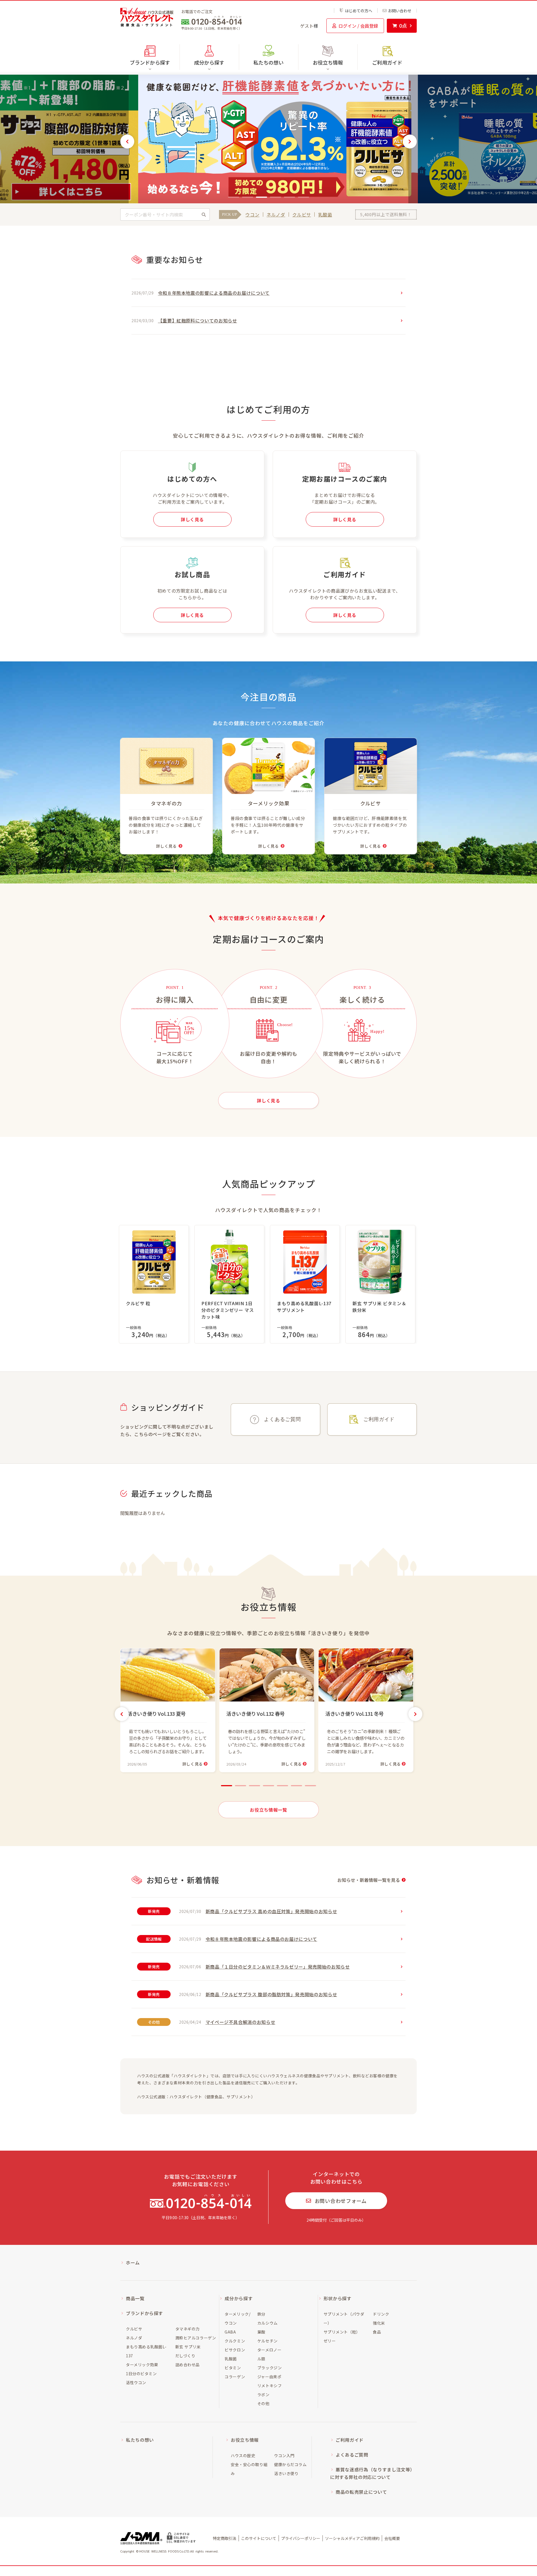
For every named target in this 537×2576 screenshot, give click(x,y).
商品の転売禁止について (361, 2492)
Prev (127, 142)
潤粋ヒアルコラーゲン (196, 2338)
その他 (263, 2403)
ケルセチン (268, 2341)
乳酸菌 (325, 215)
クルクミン (235, 2341)
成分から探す (239, 2298)
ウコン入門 (284, 2455)
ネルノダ (276, 215)
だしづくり (185, 2356)
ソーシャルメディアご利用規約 (352, 2538)
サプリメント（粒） (342, 2332)
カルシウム (268, 2323)
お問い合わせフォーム (341, 2201)
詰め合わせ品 (188, 2365)
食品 (377, 2332)
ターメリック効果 (142, 2365)
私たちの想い (268, 62)
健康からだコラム (290, 2464)
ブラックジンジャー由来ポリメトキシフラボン (269, 2381)
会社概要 (392, 2538)
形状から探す (338, 2298)
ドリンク (381, 2314)
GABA (230, 2332)
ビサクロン (235, 2350)
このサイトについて (259, 2538)
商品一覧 (135, 2298)
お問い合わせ (400, 11)
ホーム (133, 2262)
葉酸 (261, 2332)
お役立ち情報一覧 (268, 1810)
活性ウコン (136, 2382)
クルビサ (302, 215)
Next (410, 142)
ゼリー (330, 2341)
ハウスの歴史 (243, 2455)
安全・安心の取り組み (249, 2469)
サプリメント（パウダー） (344, 2318)
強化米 (379, 2323)
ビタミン (233, 2368)
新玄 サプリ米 (188, 2347)
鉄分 (261, 2314)
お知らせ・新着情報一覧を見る (369, 1880)
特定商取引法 (225, 2538)
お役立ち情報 (245, 2440)
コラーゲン (235, 2377)
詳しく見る (192, 519)
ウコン (252, 215)
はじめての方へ (359, 10)
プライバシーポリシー (301, 2538)
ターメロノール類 (269, 2354)
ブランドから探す (144, 2313)
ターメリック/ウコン (237, 2318)
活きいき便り (286, 2473)
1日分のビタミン (141, 2374)
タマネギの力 (188, 2329)
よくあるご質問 (282, 1419)
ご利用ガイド (387, 62)
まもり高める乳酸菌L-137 (146, 2351)
